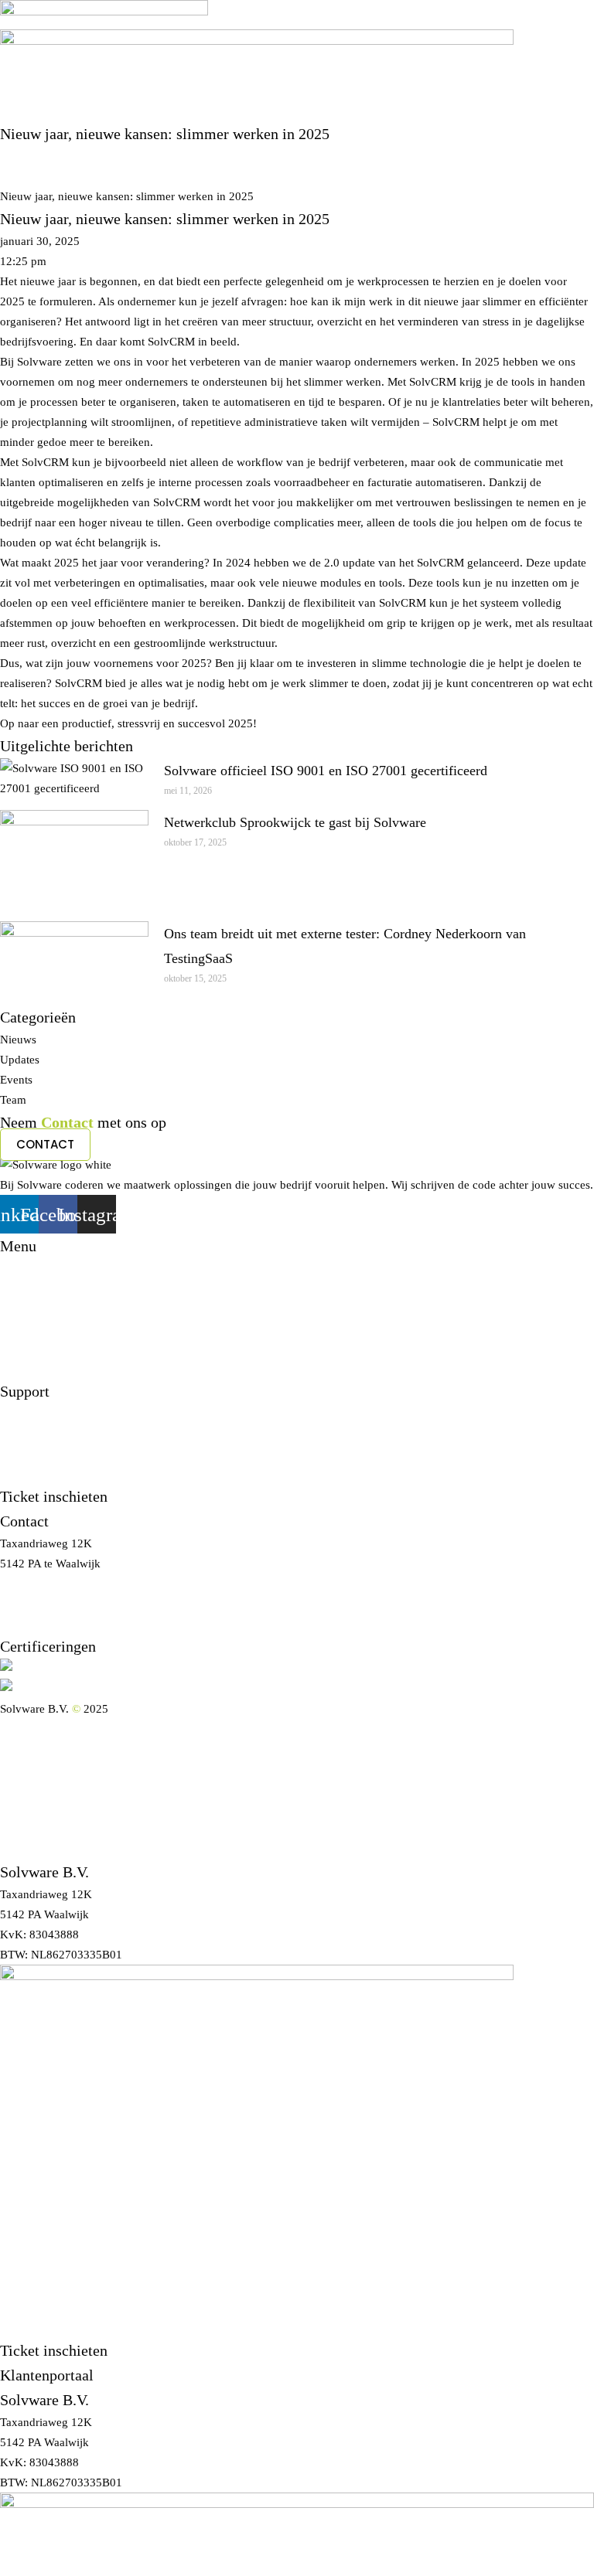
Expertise (22, 1789)
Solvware (22, 156)
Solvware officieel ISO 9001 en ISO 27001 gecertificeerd (326, 771)
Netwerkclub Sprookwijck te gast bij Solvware (295, 822)
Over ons (22, 1749)
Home (15, 1729)
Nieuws (18, 176)
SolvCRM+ (27, 1809)
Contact (19, 1849)
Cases (14, 1769)
